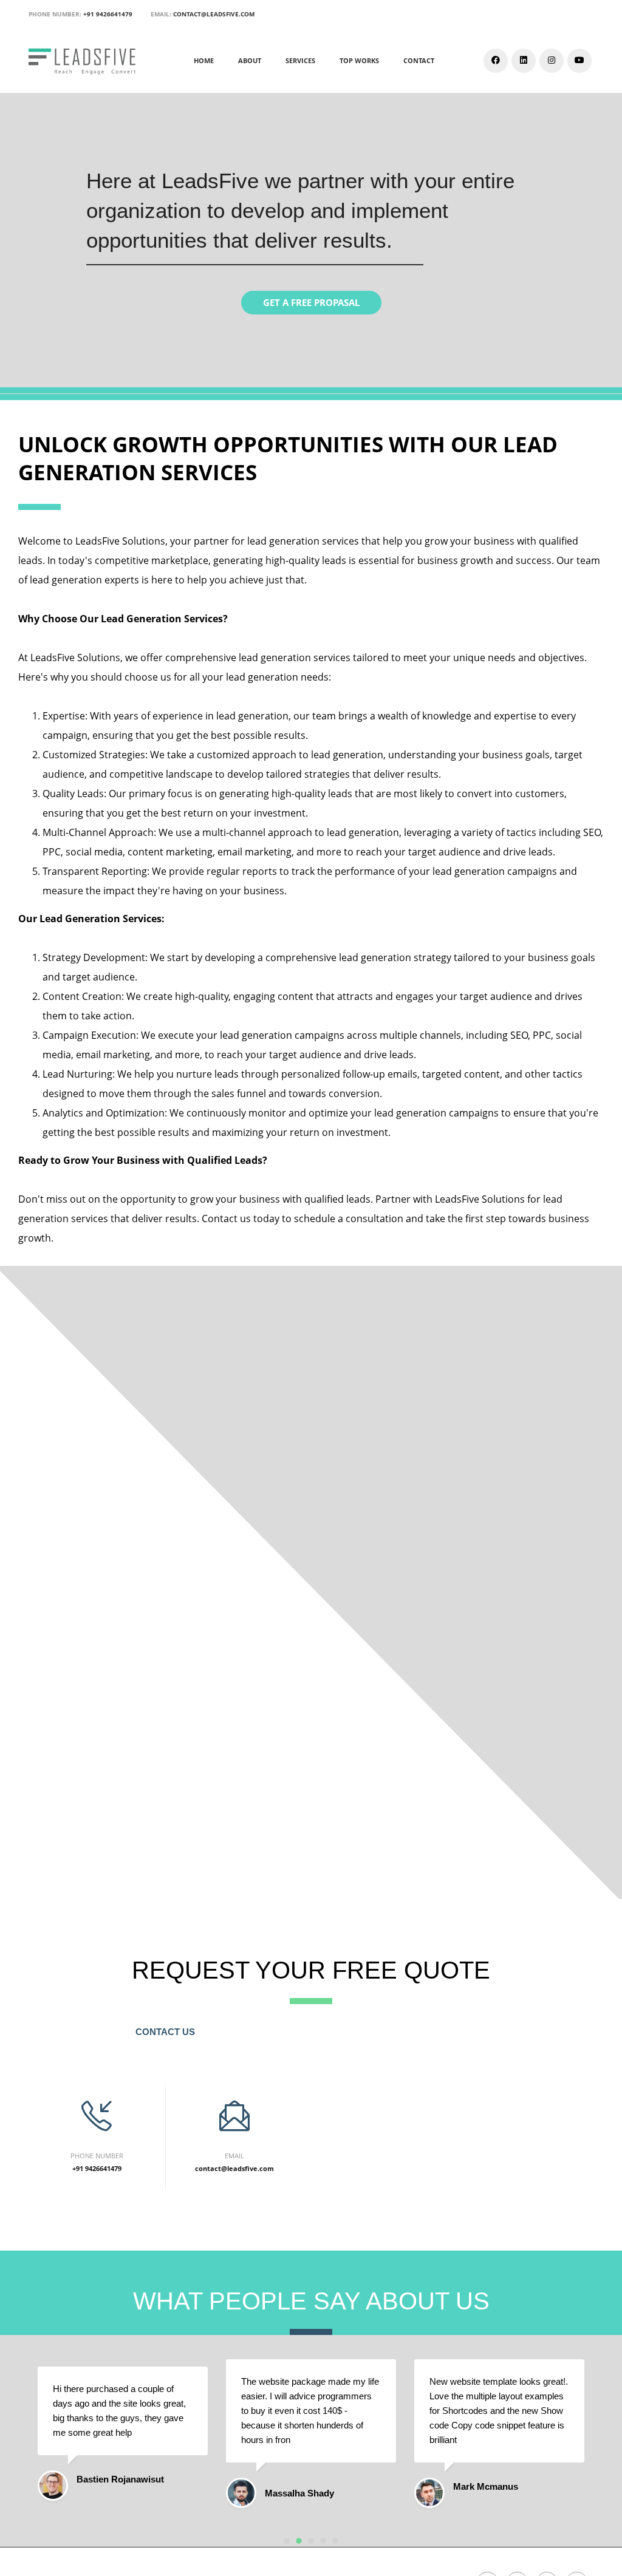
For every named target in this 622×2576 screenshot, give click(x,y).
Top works (359, 60)
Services (300, 60)
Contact (419, 60)
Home (204, 60)
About (250, 60)
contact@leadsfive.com (214, 14)
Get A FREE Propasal (311, 302)
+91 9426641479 (108, 14)
